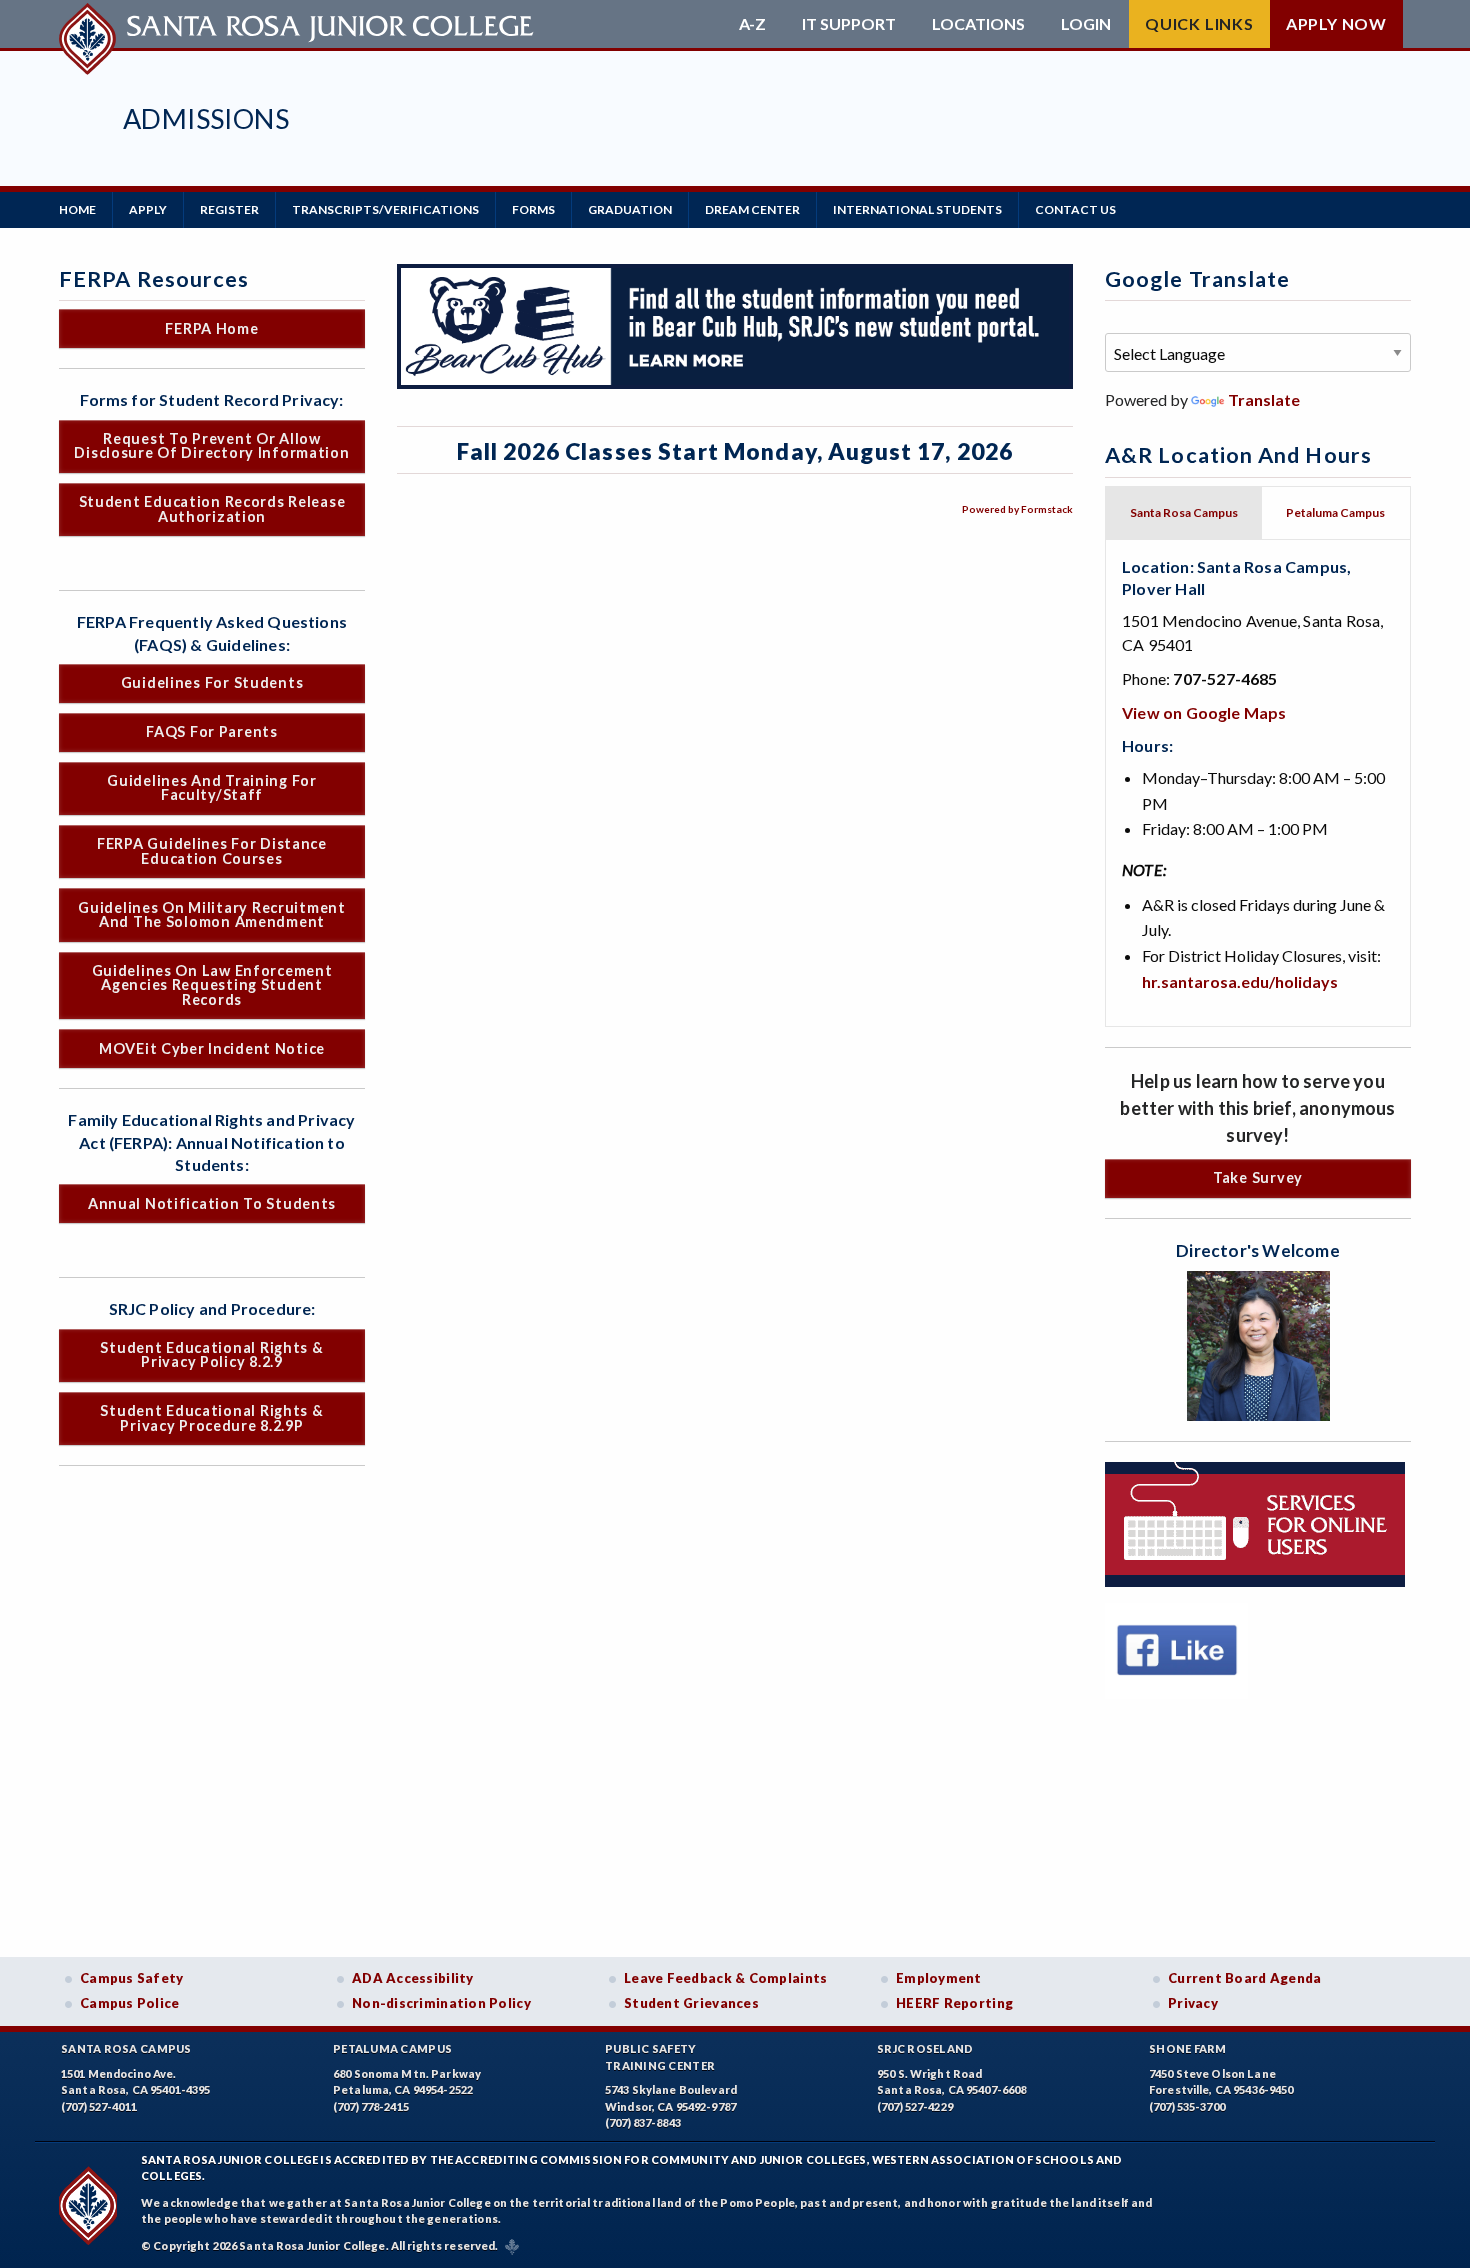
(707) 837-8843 (643, 2122)
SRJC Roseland (925, 2048)
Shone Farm (1188, 2048)
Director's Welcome (1258, 1250)
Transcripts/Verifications (385, 209)
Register (229, 209)
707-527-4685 (1225, 678)
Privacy (1193, 2003)
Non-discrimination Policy (441, 2003)
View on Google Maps (1204, 712)
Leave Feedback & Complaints (725, 1978)
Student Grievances (691, 2003)
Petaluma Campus (392, 2048)
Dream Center (752, 209)
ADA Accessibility (413, 1978)
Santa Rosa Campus (126, 2048)
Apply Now (1336, 23)
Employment (939, 1978)
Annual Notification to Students (212, 1203)
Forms (533, 209)
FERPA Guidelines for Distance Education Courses (212, 850)
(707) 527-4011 (99, 2106)
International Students (917, 209)
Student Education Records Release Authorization (212, 508)
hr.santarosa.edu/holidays (1240, 981)
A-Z (752, 24)
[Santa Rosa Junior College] (299, 24)
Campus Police (130, 2003)
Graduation (630, 209)
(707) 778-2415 (371, 2106)
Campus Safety (132, 1978)
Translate (1264, 399)
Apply (148, 209)
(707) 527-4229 (915, 2106)
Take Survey (1258, 1177)
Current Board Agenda (1245, 1978)
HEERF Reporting (954, 2003)
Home (77, 209)
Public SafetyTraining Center (660, 2057)
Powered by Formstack (1017, 509)
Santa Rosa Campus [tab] (1184, 512)
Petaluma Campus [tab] (1335, 512)
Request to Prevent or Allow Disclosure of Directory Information (211, 445)
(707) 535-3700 (1187, 2106)
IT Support (849, 24)
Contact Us (1075, 209)
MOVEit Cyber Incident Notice (212, 1048)
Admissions (206, 118)
